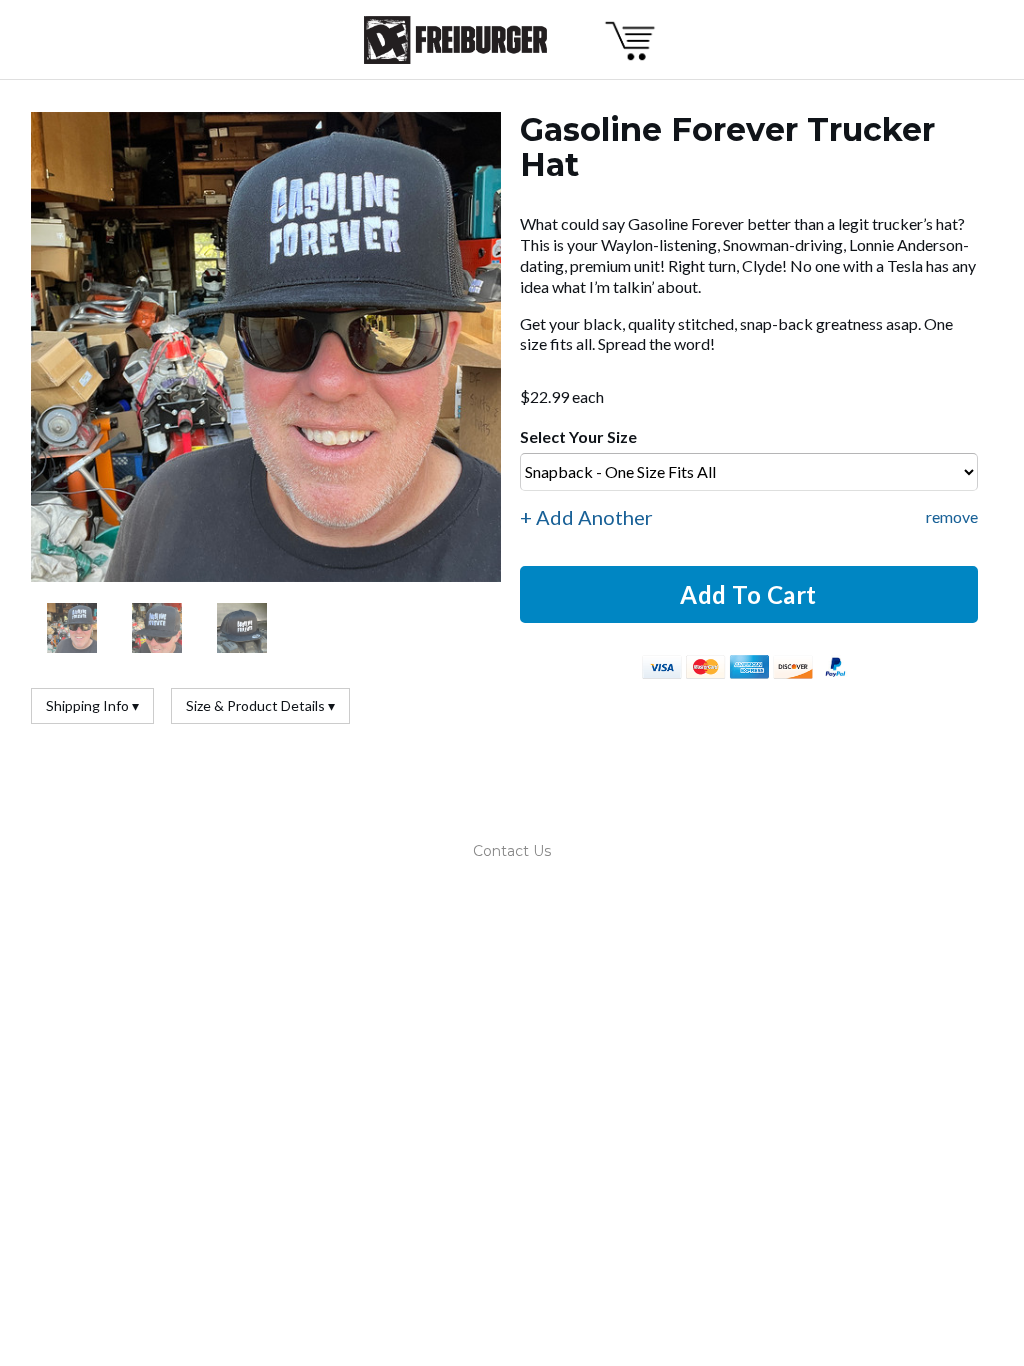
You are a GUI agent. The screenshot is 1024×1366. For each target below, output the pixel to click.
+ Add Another (586, 517)
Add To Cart (748, 594)
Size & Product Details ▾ (260, 705)
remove (952, 516)
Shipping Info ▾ (92, 705)
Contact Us (512, 851)
